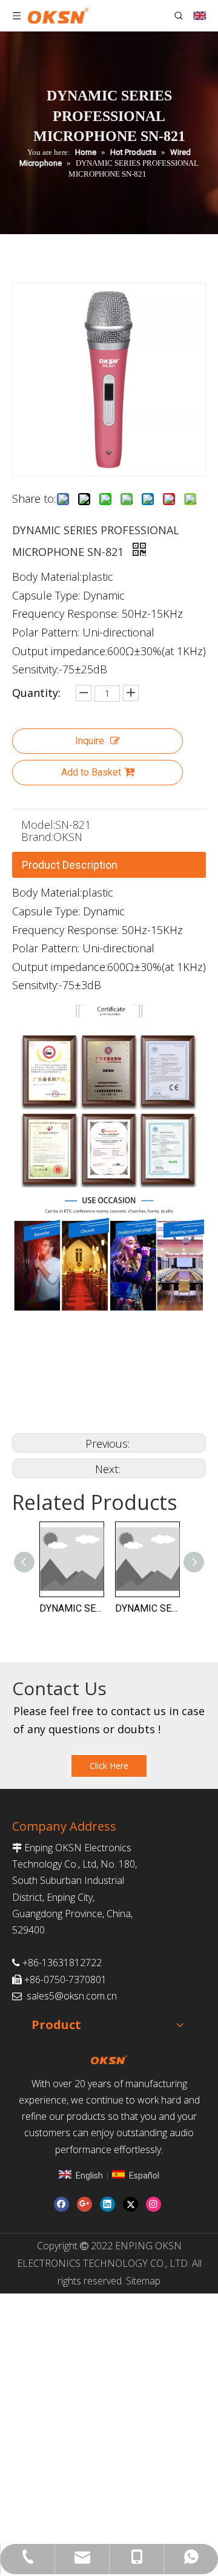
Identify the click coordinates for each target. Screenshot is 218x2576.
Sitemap (143, 2281)
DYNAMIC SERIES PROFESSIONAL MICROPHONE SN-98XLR (71, 1608)
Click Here (109, 1766)
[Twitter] (130, 2204)
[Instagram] (154, 2204)
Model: (38, 825)
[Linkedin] (107, 2204)
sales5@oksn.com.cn (72, 1996)
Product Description (70, 865)
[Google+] (84, 2204)
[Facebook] (61, 2204)
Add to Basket (91, 772)
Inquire (90, 741)
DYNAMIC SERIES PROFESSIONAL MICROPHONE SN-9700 (147, 1608)
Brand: (37, 837)
